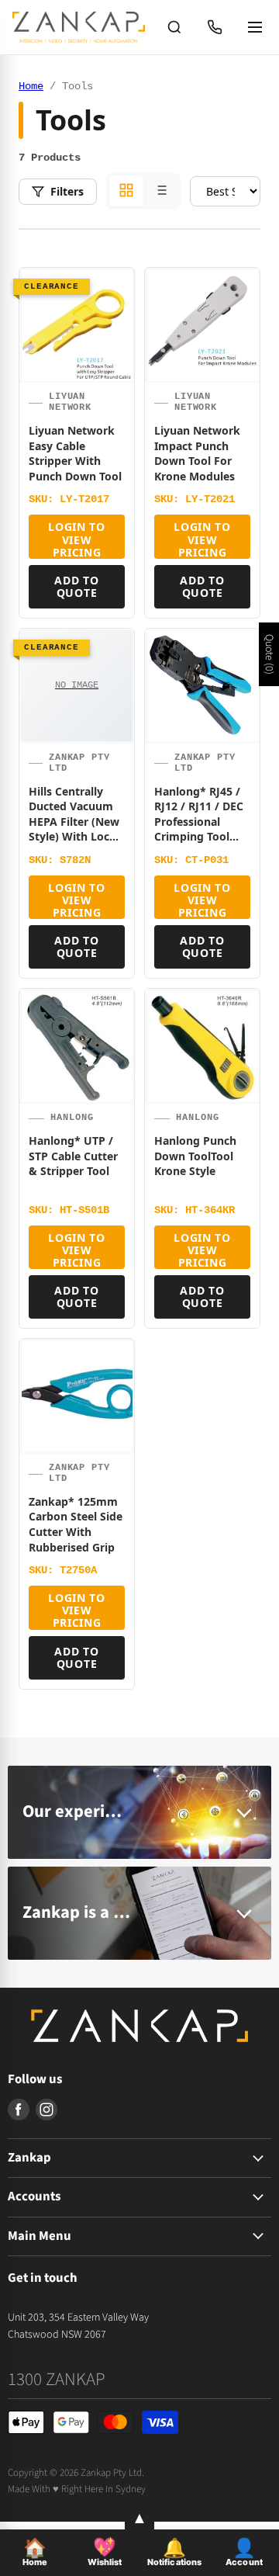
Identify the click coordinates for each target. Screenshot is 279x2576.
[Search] (174, 27)
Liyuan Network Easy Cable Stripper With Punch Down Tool (75, 453)
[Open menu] (255, 27)
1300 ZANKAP (57, 2379)
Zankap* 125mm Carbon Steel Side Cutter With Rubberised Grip (76, 1524)
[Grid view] (126, 191)
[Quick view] (115, 367)
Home (31, 86)
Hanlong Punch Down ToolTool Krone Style (195, 1156)
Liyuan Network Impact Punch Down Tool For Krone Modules (197, 453)
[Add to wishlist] (115, 293)
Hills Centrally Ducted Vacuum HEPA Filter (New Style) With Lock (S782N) (74, 822)
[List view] (160, 191)
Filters (67, 191)
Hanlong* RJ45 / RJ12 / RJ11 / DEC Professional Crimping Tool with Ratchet (199, 822)
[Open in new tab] (115, 330)
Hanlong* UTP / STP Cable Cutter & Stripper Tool (73, 1156)
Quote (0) (269, 654)
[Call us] (215, 27)
